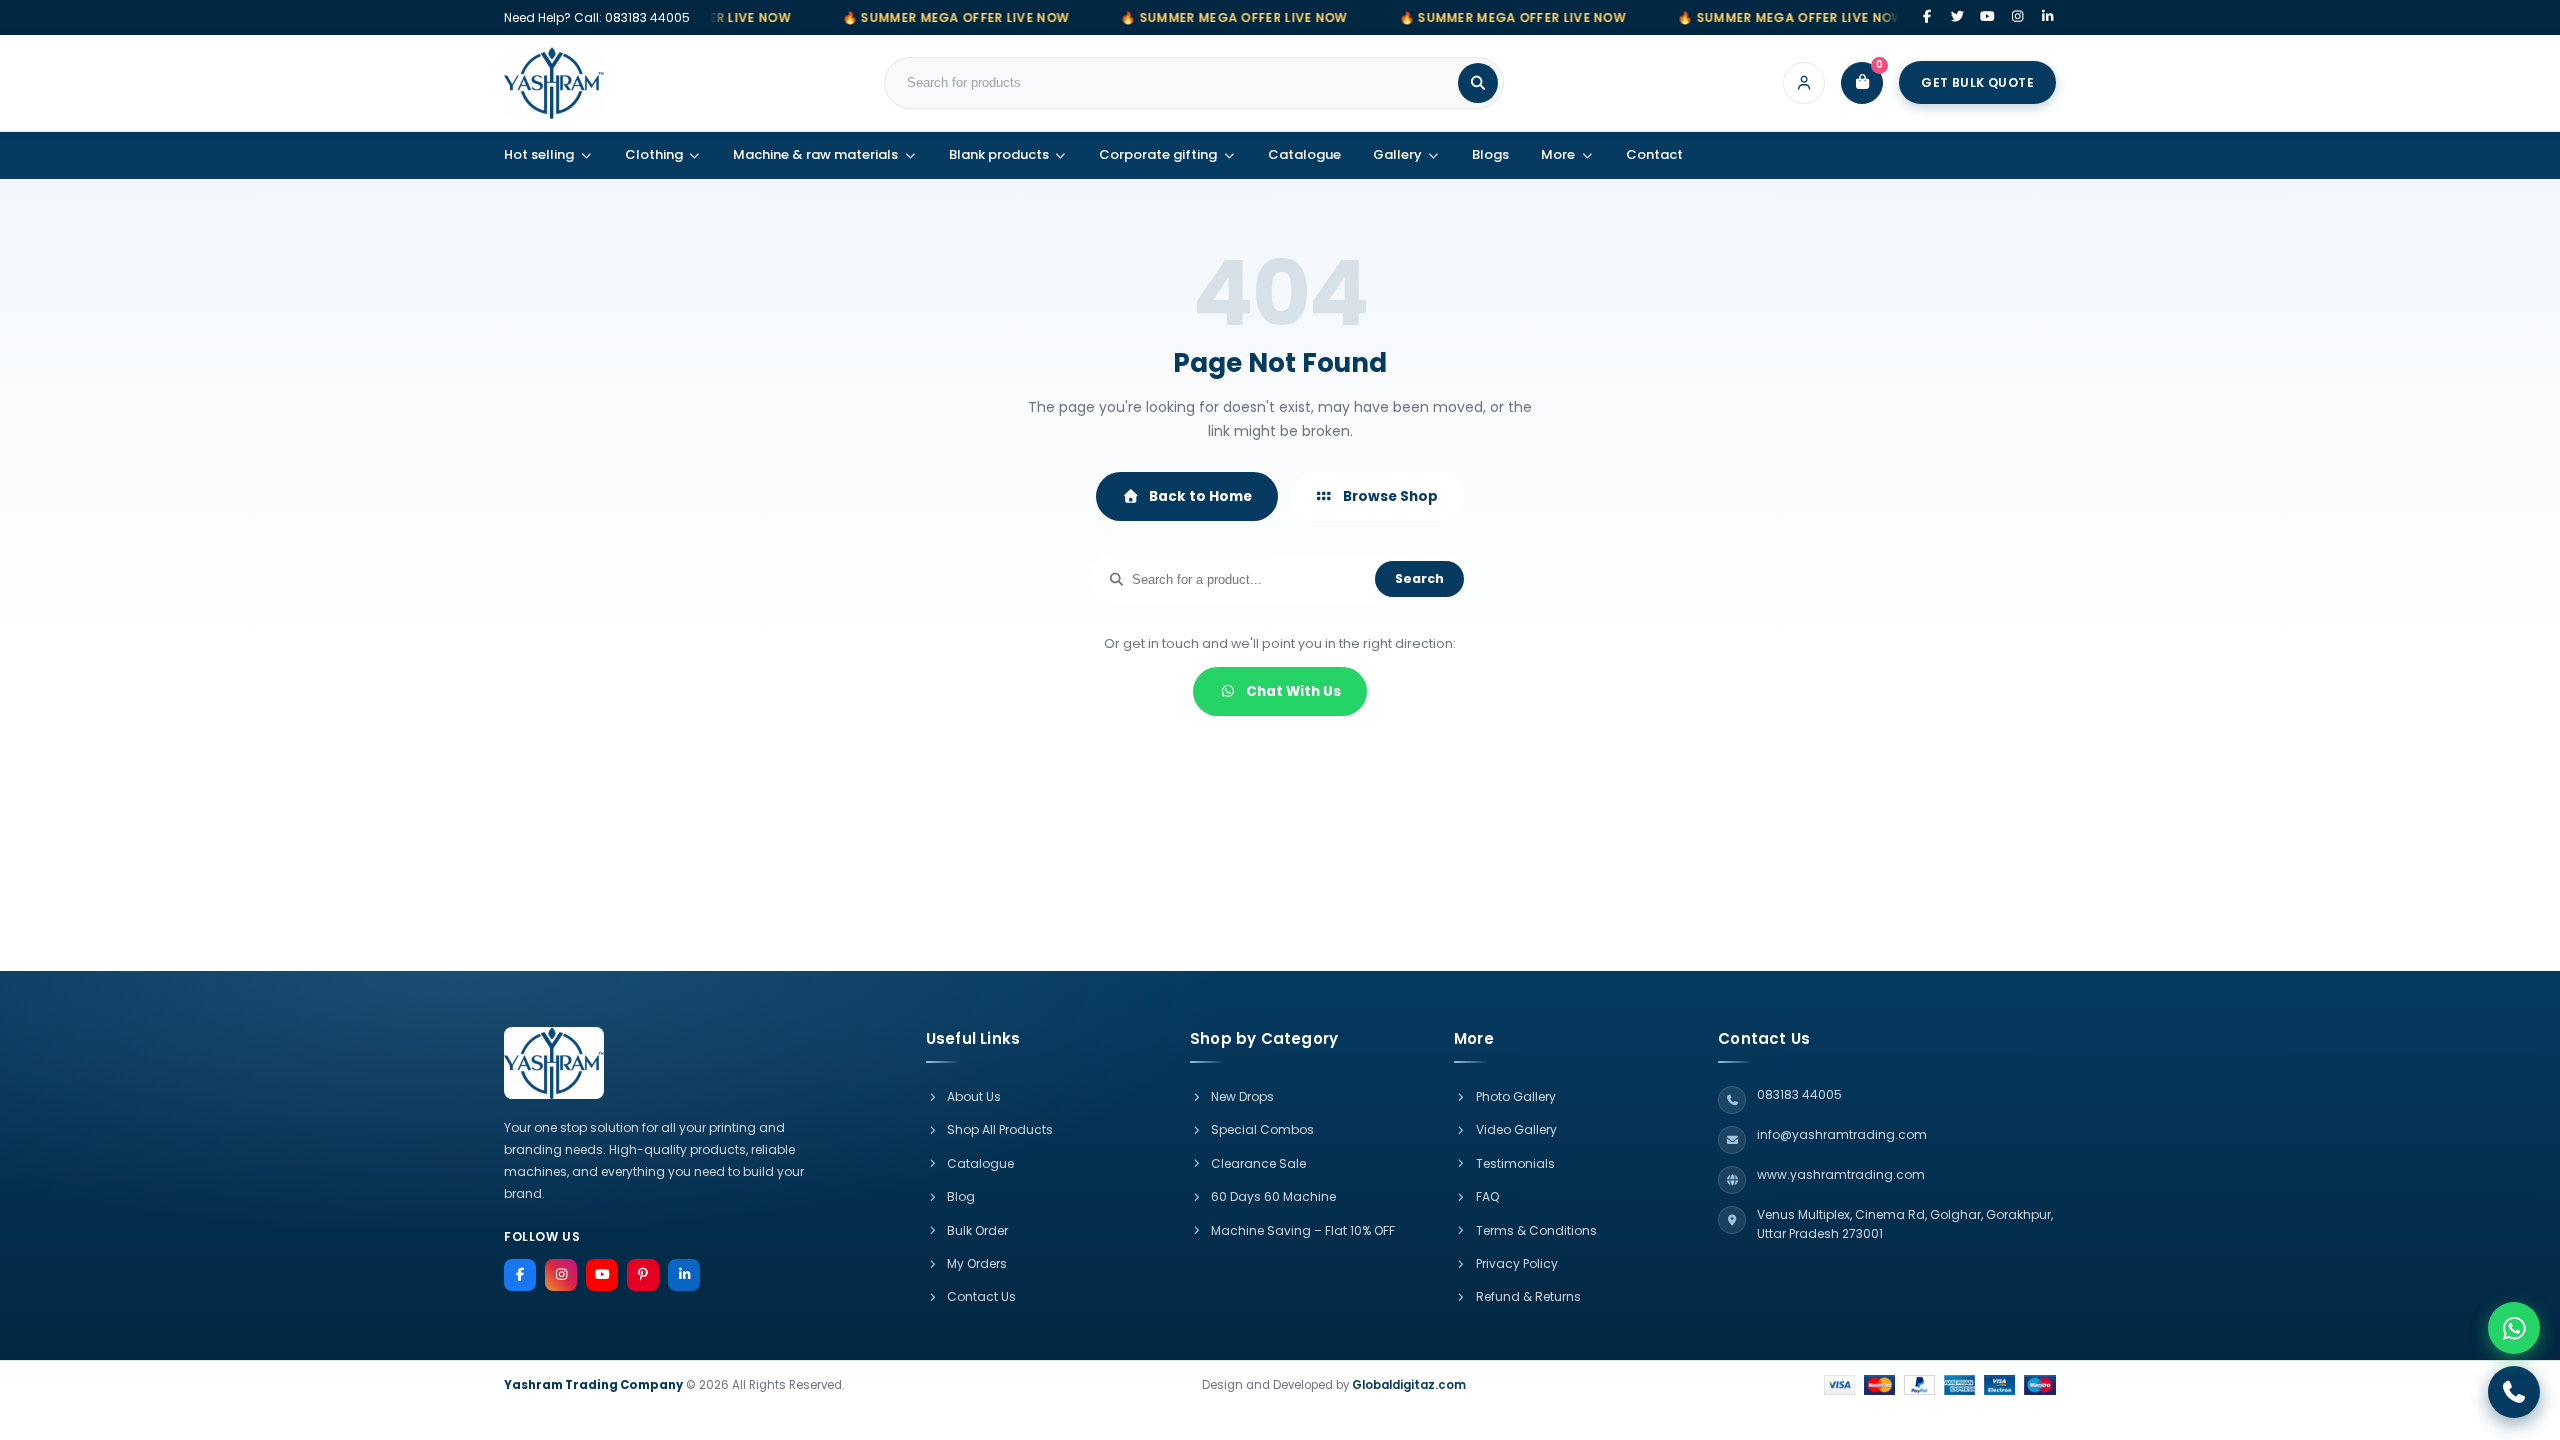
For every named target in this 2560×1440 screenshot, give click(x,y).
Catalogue (1304, 154)
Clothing (654, 154)
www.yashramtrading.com (1841, 1174)
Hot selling (539, 154)
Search (1419, 578)
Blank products (999, 154)
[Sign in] (1804, 83)
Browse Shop (1390, 496)
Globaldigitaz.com (1409, 1385)
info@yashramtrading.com (1842, 1134)
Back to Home (1200, 496)
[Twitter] (1957, 17)
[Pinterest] (643, 1275)
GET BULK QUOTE (1977, 82)
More (1558, 154)
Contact (1654, 154)
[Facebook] (1927, 17)
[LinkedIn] (2048, 17)
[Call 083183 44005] (2514, 1392)
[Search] (1478, 83)
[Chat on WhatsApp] (2514, 1328)
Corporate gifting (1158, 154)
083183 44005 (647, 17)
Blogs (1490, 154)
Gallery (1397, 154)
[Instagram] (2018, 17)
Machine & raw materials (815, 154)
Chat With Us (1293, 691)
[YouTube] (1987, 17)
